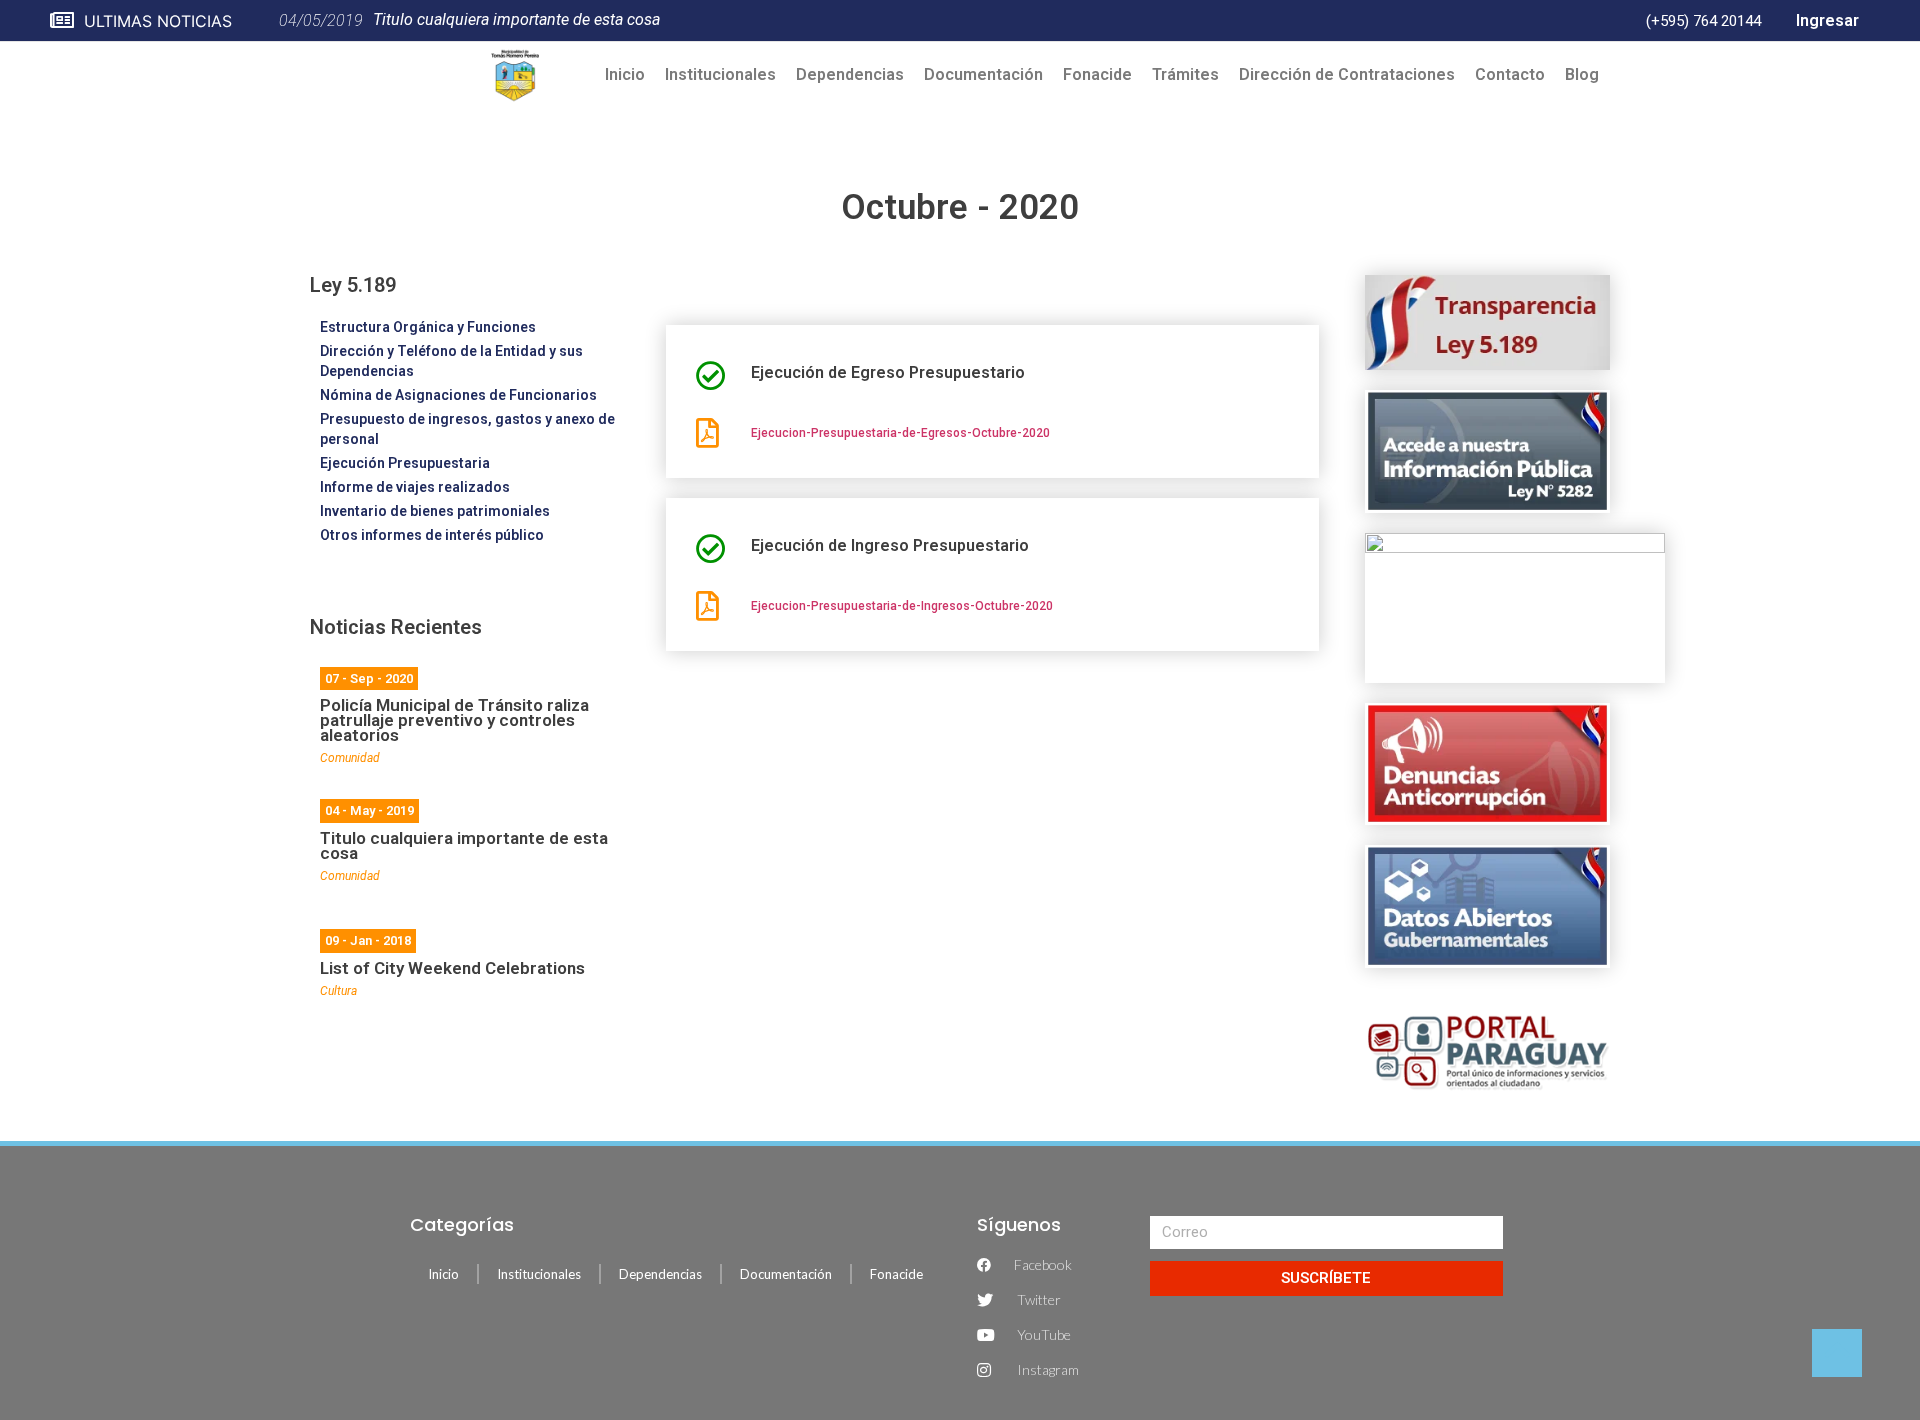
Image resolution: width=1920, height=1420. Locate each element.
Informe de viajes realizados (415, 487)
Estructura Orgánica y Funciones (428, 327)
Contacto (1510, 74)
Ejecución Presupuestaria (405, 463)
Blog (1582, 74)
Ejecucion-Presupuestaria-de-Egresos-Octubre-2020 (900, 433)
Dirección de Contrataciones (1347, 74)
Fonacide (1097, 74)
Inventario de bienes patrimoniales (435, 511)
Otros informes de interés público (432, 535)
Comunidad (350, 758)
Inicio (625, 74)
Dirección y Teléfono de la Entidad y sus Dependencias (451, 361)
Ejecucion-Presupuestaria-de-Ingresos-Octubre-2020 (902, 606)
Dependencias (850, 74)
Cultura (338, 991)
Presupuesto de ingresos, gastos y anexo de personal (467, 429)
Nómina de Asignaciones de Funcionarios (458, 395)
